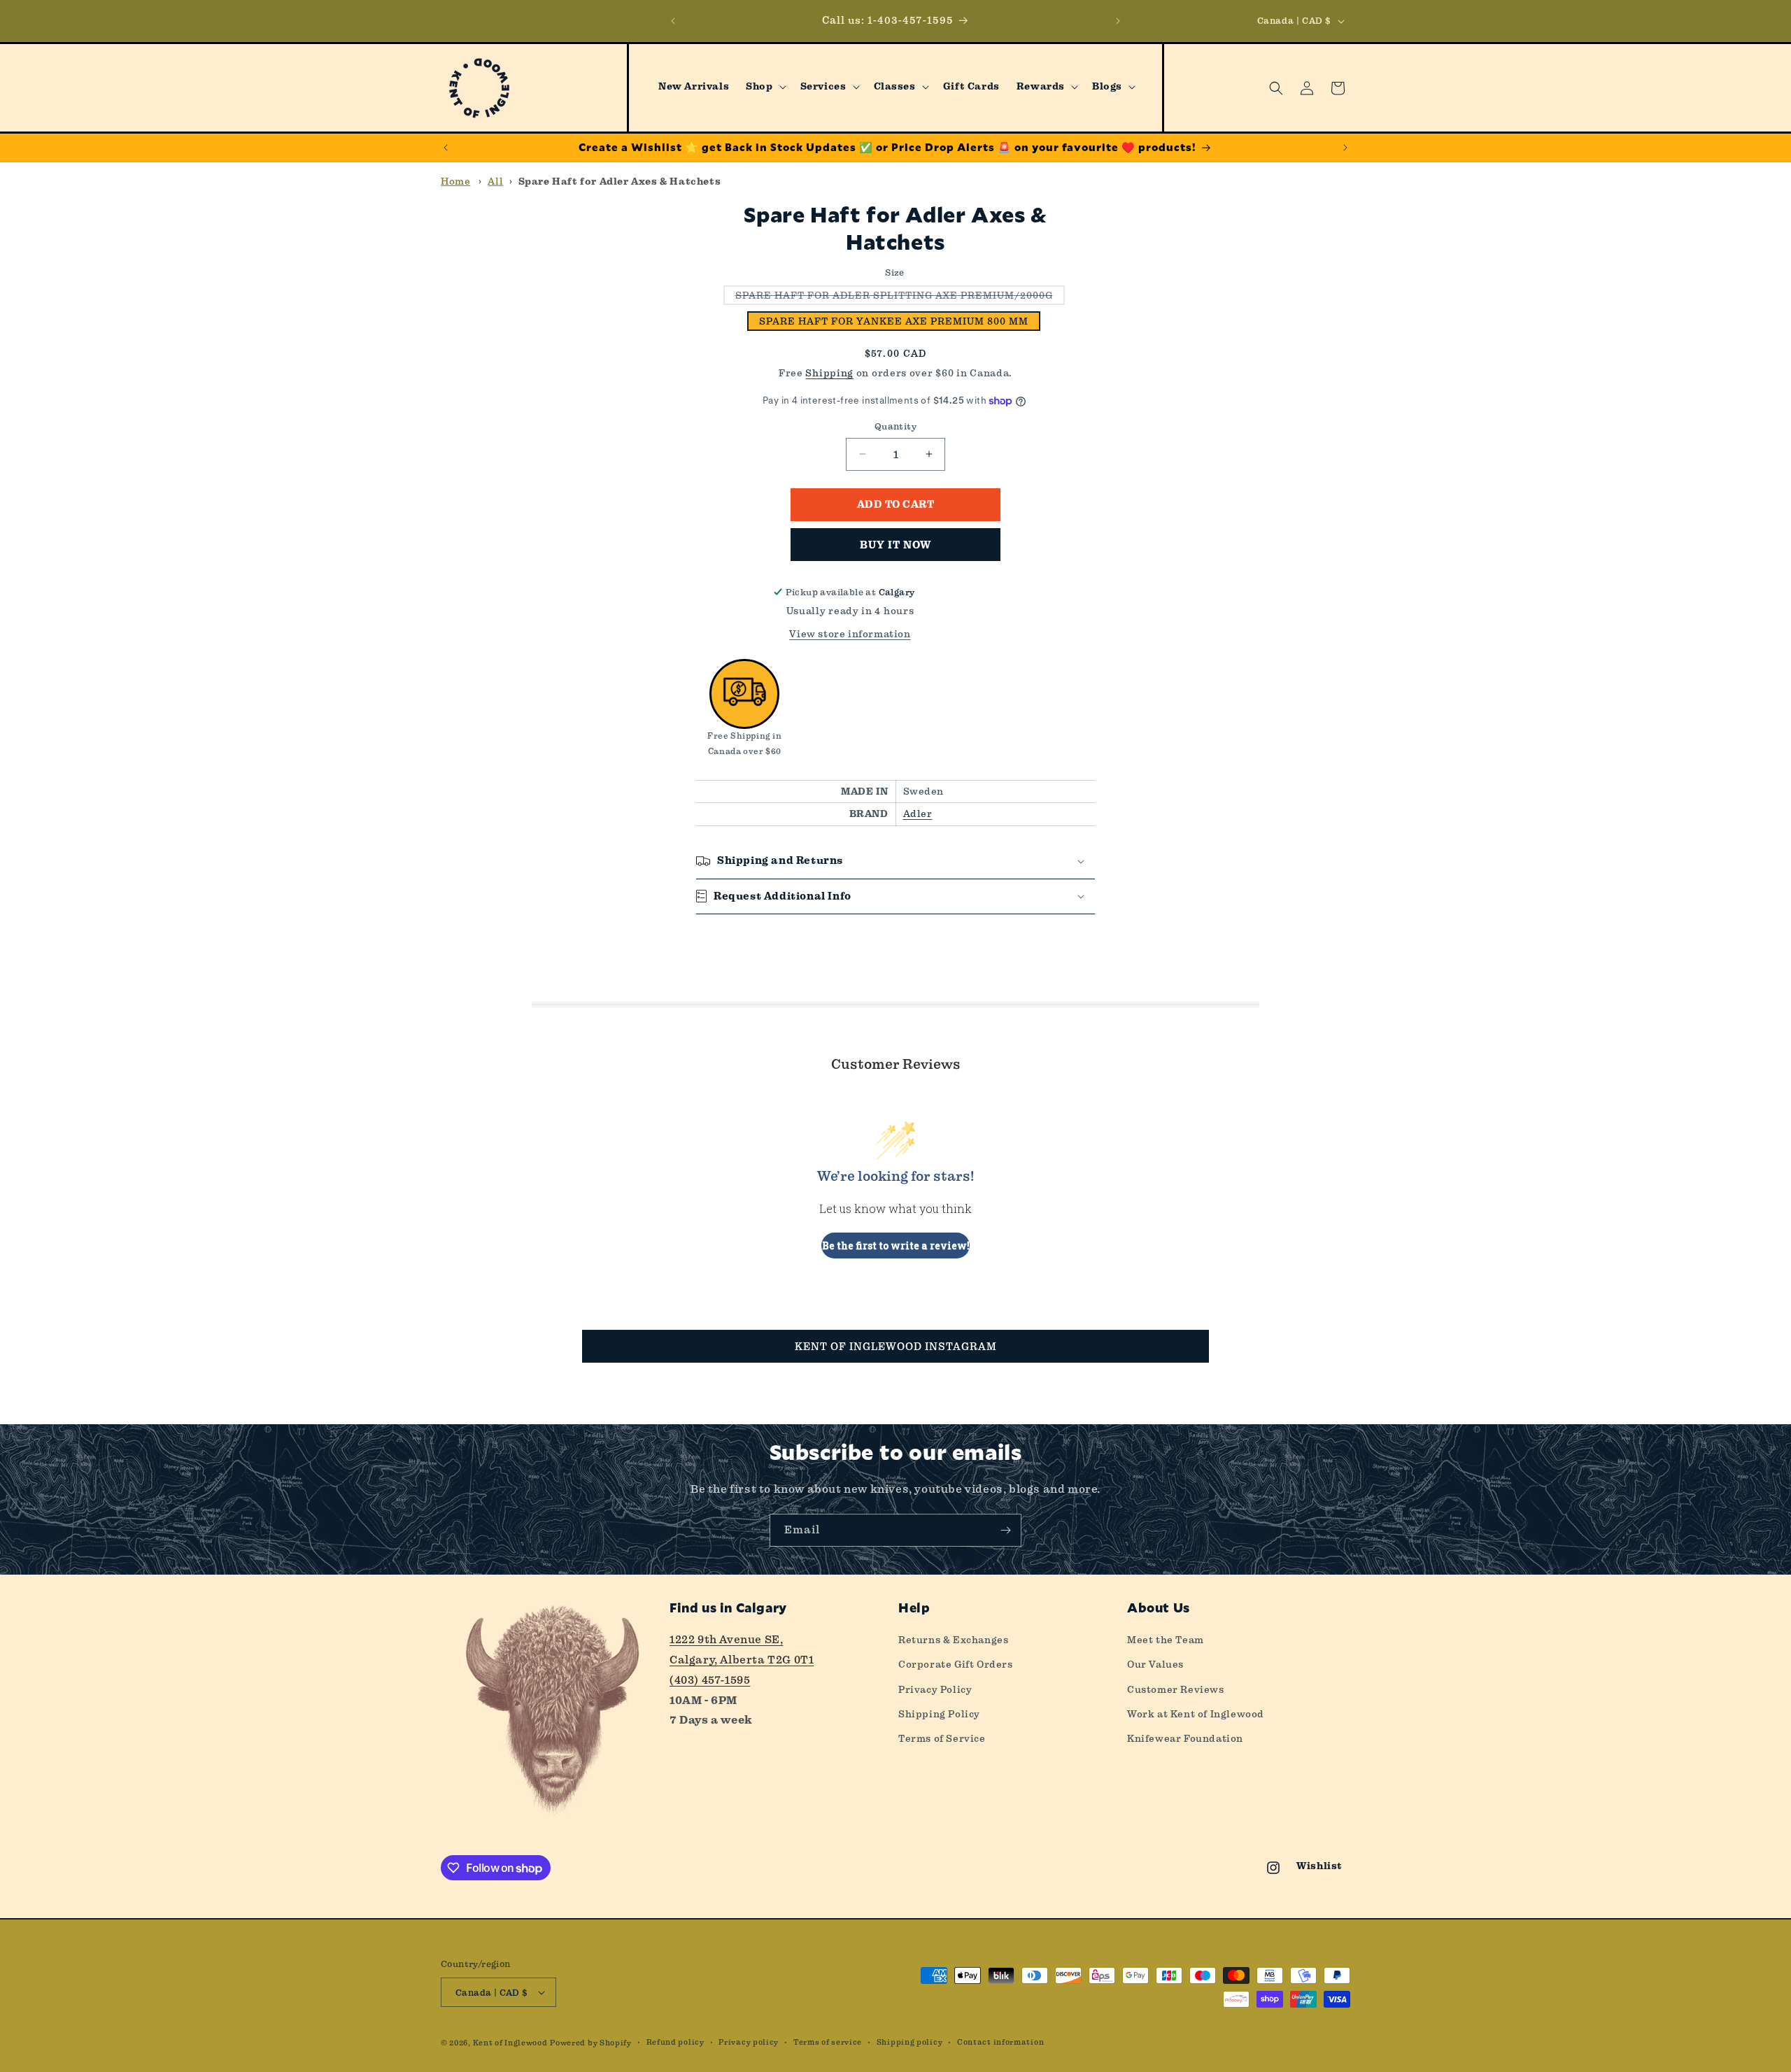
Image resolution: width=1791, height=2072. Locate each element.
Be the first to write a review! (896, 1246)
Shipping (829, 373)
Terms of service (828, 2042)
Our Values (1155, 1664)
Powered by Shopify (591, 2043)
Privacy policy (749, 2042)
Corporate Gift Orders (956, 1664)
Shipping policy (910, 2042)
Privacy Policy (935, 1689)
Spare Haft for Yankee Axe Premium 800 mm (894, 321)
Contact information (1000, 2042)
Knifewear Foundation (1185, 1738)
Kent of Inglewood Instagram (896, 1347)
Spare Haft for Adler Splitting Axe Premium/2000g (900, 297)
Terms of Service (942, 1738)
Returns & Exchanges (953, 1640)
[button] (764, 87)
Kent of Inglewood (510, 2043)
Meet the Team (1166, 1640)
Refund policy (675, 2042)
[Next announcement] (1118, 21)
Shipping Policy (939, 1714)
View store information (850, 634)
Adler (918, 814)
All (495, 181)
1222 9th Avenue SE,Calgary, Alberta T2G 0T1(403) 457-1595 (742, 1660)
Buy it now (895, 545)
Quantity (895, 426)
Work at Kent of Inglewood (1196, 1714)
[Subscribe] (1005, 1530)
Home (455, 181)
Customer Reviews (1176, 1689)
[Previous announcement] (673, 21)
